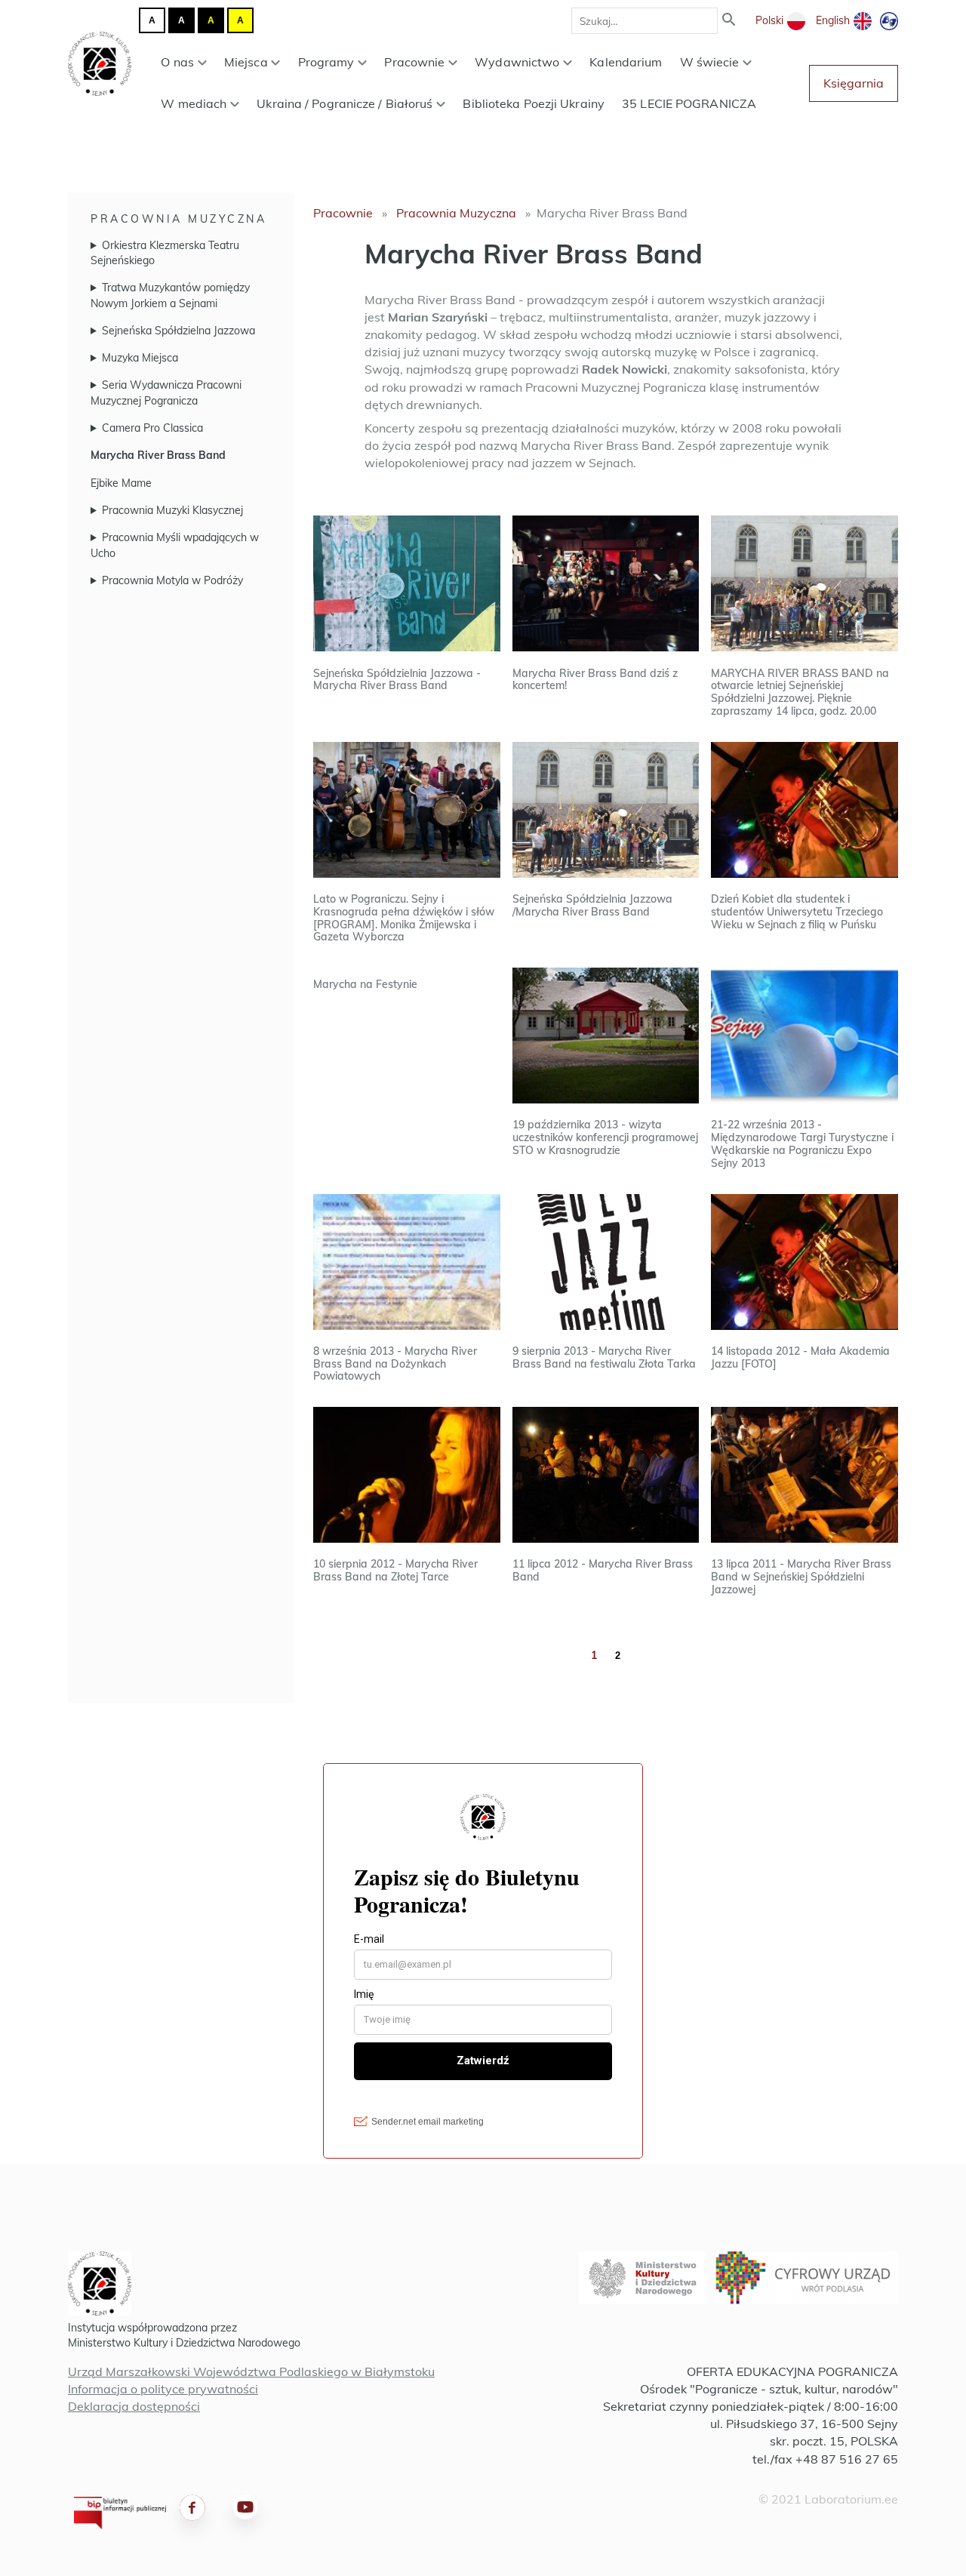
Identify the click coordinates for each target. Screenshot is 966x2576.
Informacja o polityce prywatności (163, 2389)
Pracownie (414, 62)
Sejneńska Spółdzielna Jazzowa (178, 331)
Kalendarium (626, 62)
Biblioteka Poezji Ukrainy (534, 103)
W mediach (194, 103)
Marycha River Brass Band (158, 455)
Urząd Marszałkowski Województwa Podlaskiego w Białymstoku (251, 2371)
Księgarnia (854, 83)
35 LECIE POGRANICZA (689, 103)
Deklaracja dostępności (134, 2406)
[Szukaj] (729, 21)
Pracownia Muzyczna (178, 219)
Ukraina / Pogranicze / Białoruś (345, 103)
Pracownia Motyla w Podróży (172, 580)
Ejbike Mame (121, 483)
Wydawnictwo (517, 62)
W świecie (710, 62)
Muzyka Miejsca (140, 358)
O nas (177, 62)
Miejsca (246, 62)
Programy (326, 62)
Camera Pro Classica (152, 428)
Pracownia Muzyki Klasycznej (172, 510)
